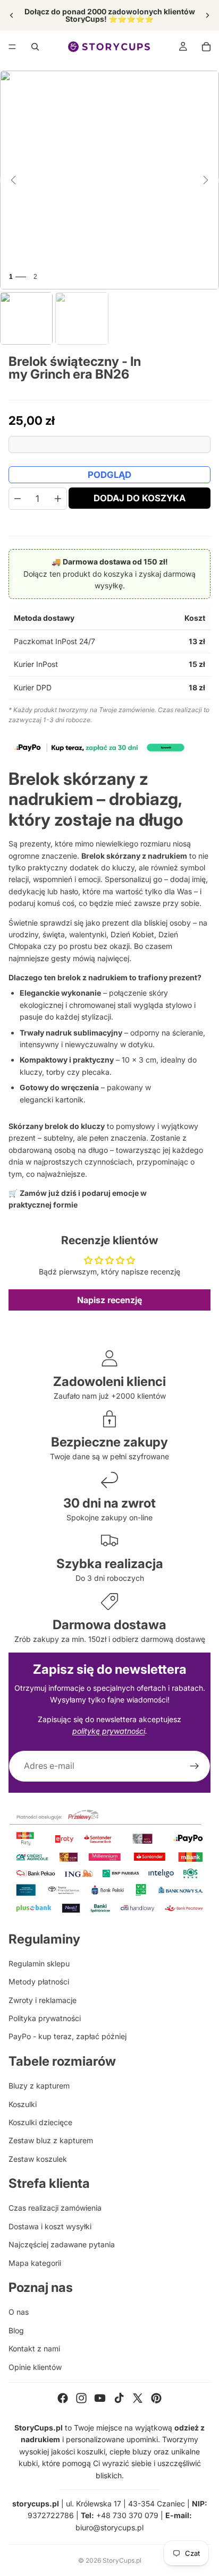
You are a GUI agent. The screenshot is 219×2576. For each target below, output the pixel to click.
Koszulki (23, 2104)
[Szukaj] (35, 47)
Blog (16, 2330)
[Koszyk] (206, 47)
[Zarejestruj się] (195, 1766)
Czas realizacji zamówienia (55, 2208)
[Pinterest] (156, 2398)
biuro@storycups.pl (109, 2527)
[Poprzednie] (13, 180)
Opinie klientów (35, 2367)
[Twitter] (138, 2398)
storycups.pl (36, 2504)
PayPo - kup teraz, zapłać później (68, 2036)
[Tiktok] (119, 2398)
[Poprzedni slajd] (12, 15)
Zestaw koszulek (38, 2159)
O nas (19, 2312)
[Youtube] (100, 2398)
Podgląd (109, 475)
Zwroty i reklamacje (43, 2000)
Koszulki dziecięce (40, 2122)
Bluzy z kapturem (39, 2086)
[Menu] (12, 47)
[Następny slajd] (207, 15)
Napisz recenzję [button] (109, 1300)
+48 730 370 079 (127, 2515)
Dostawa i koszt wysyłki (50, 2226)
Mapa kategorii (35, 2263)
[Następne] (206, 180)
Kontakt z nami (34, 2348)
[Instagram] (81, 2398)
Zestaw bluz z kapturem (51, 2140)
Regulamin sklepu (39, 1963)
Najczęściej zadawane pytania (62, 2244)
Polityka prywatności (45, 2018)
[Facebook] (63, 2398)
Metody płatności (39, 1982)
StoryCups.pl (122, 2560)
